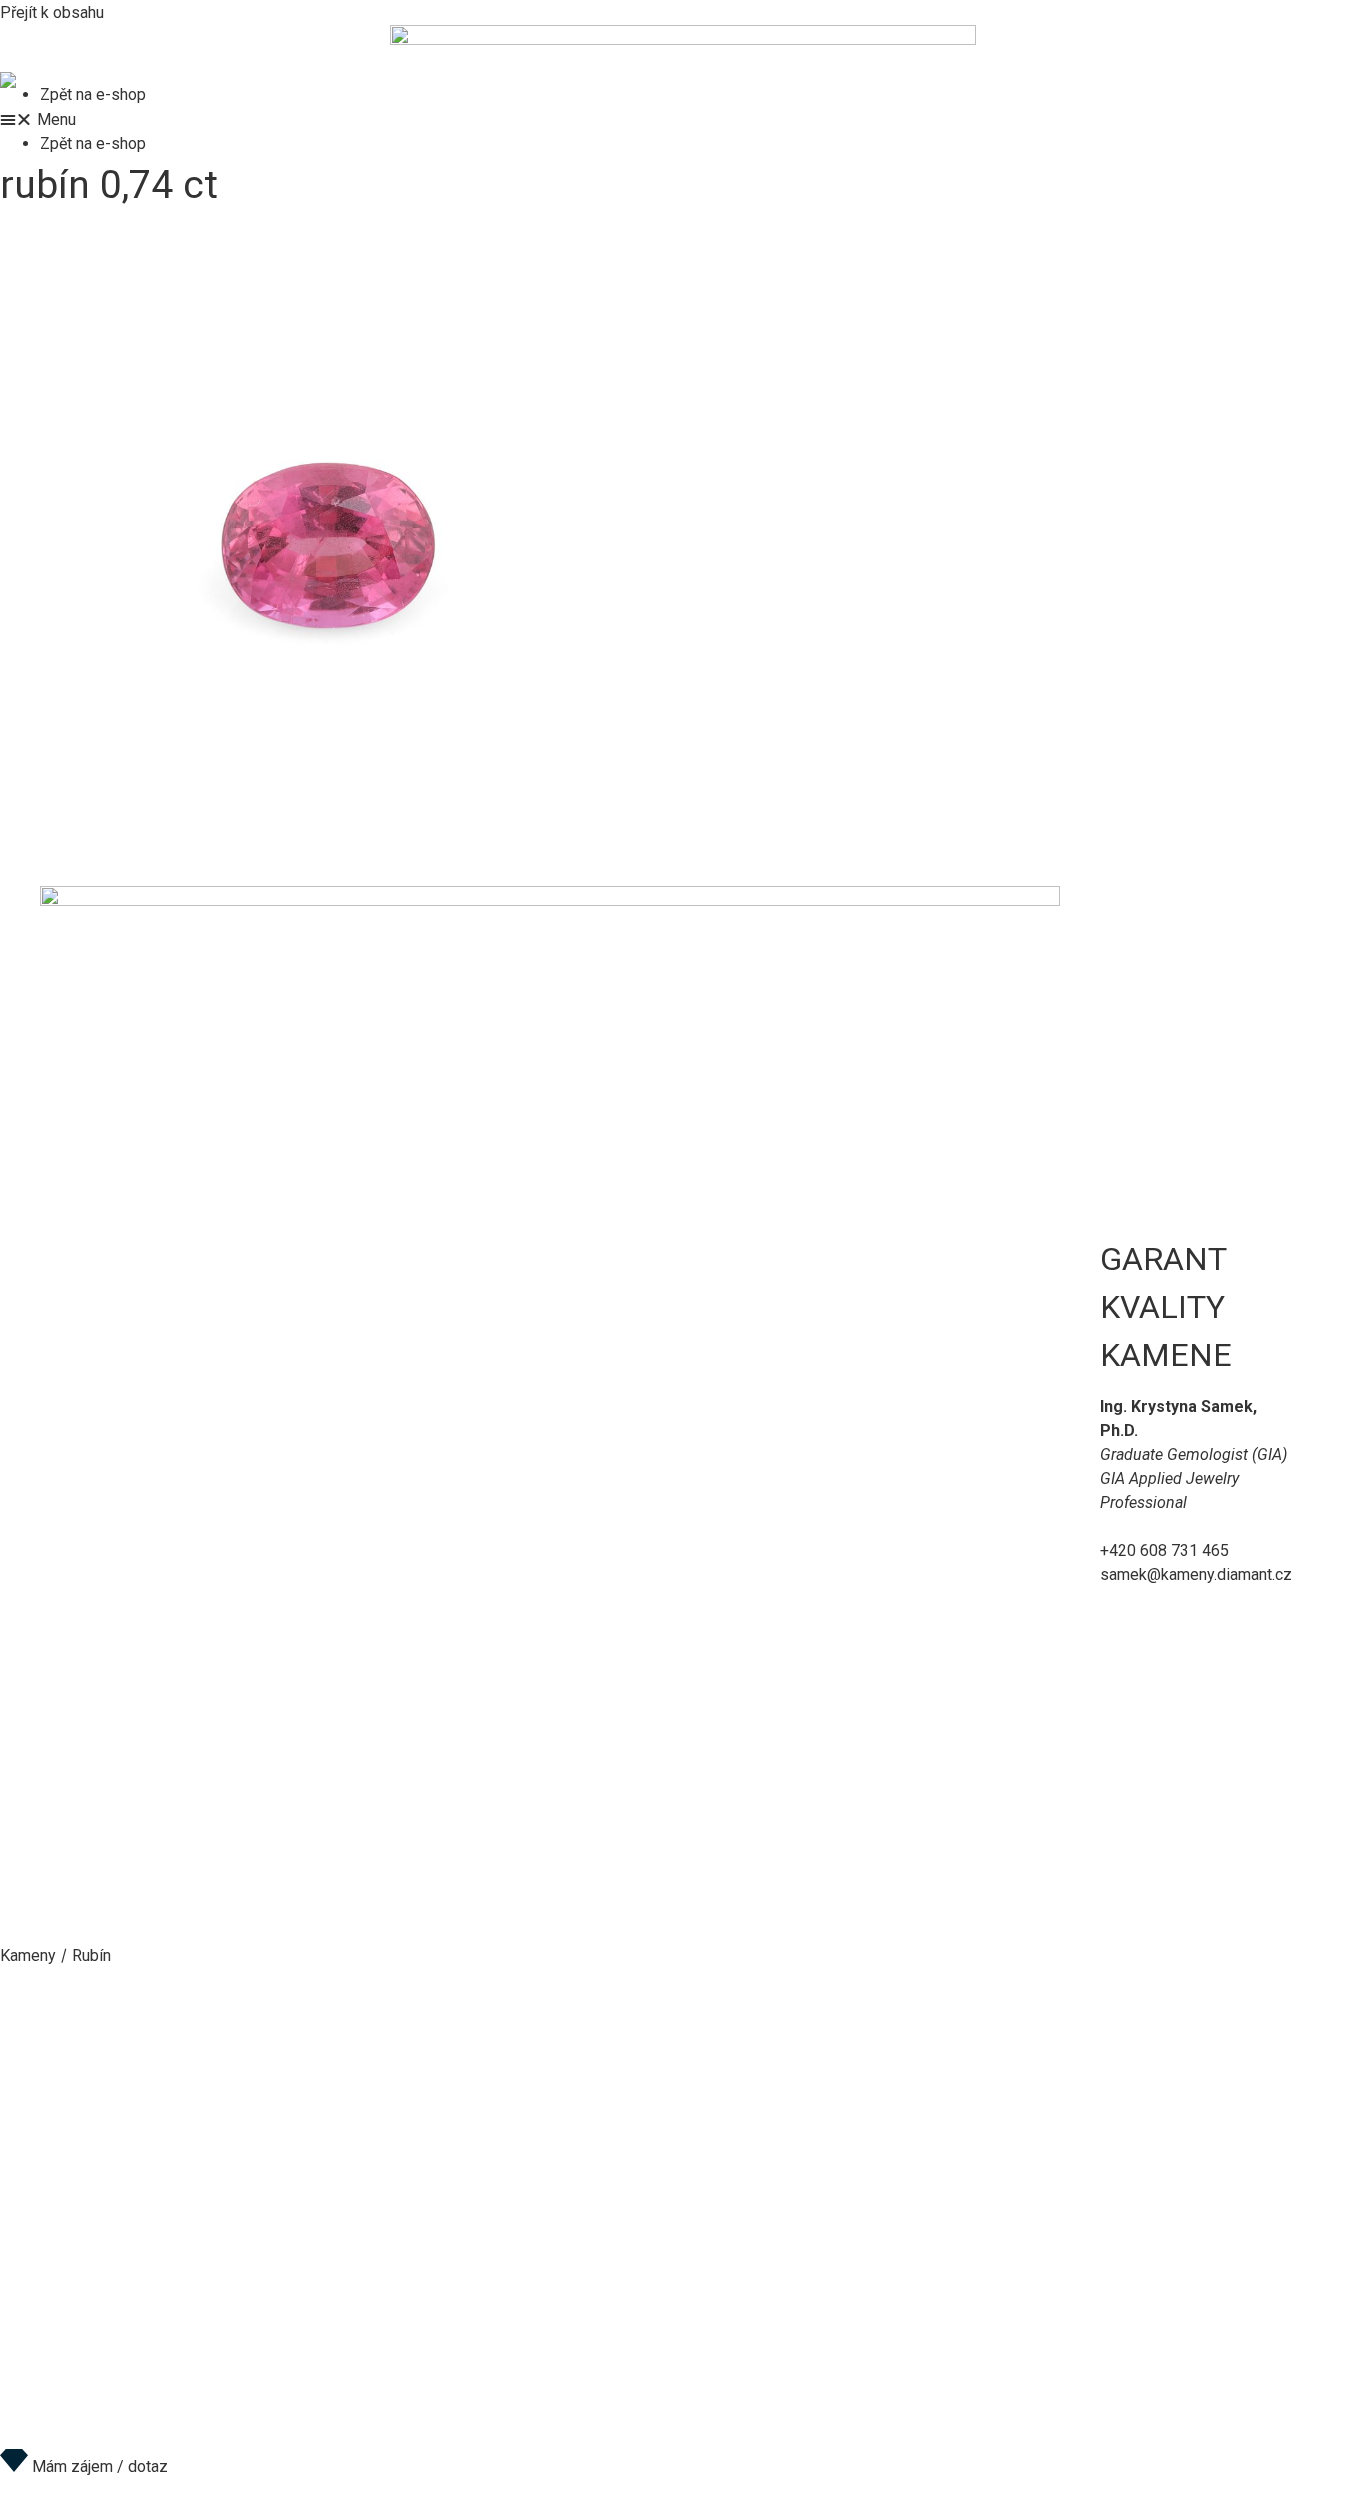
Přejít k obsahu (52, 12)
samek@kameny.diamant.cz (1196, 1574)
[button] (683, 119)
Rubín (91, 1955)
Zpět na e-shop (93, 94)
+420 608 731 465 (1164, 1550)
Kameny (28, 1955)
